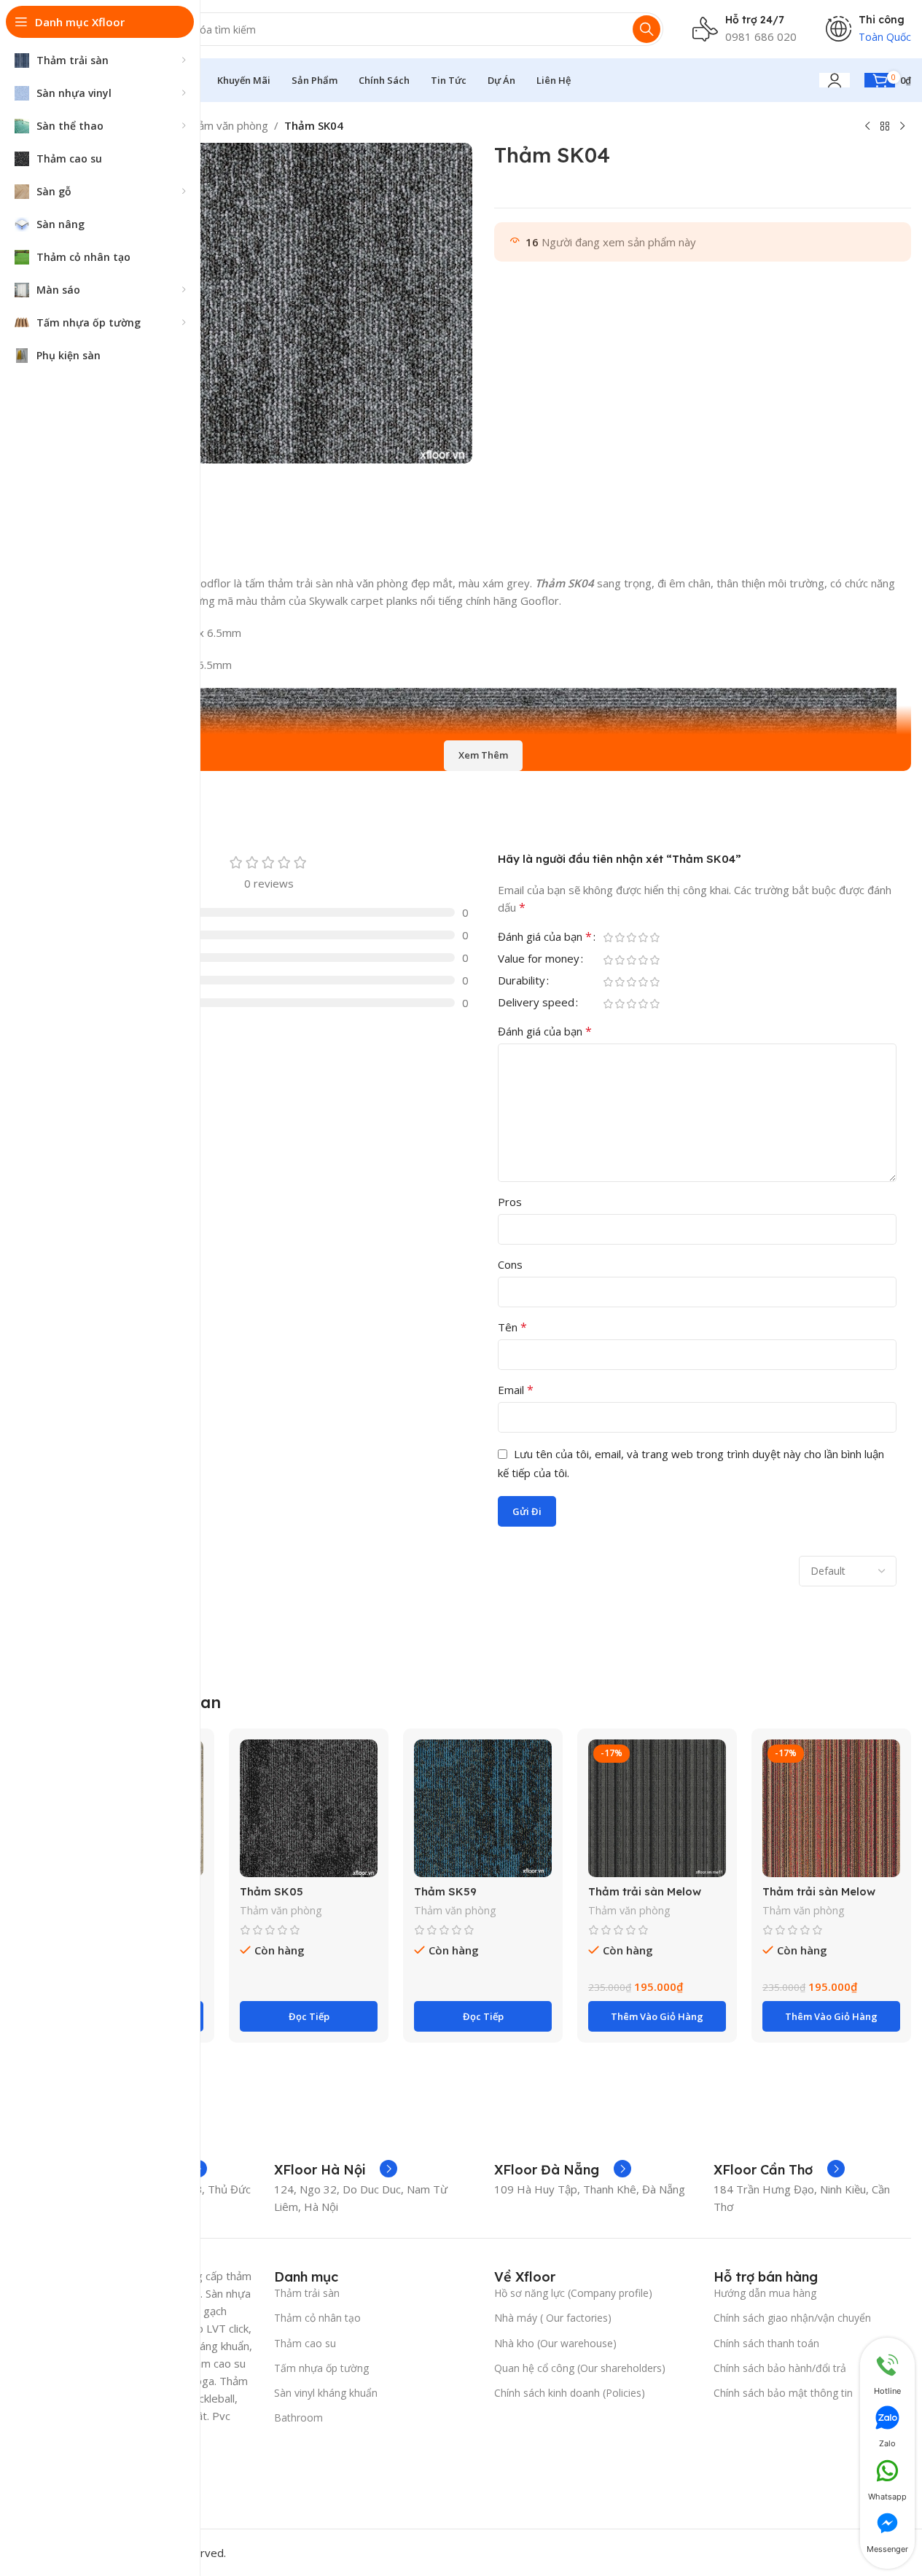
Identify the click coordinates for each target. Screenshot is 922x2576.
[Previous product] (867, 127)
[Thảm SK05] (309, 1808)
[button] (657, 2016)
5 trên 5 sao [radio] (655, 937)
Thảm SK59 (445, 1891)
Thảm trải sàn (307, 2293)
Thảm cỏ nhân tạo (317, 2318)
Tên (512, 1327)
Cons (510, 1264)
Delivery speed (536, 1003)
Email (516, 1390)
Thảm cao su (305, 2343)
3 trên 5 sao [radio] (632, 937)
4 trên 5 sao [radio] (644, 937)
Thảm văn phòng (227, 125)
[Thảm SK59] (483, 1808)
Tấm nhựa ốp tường (321, 2368)
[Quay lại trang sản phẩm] (885, 127)
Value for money (539, 959)
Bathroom (298, 2418)
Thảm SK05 (271, 1891)
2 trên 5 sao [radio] (620, 937)
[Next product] (902, 127)
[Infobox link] (336, 2170)
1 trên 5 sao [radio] (609, 937)
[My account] (835, 80)
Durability (521, 981)
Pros (510, 1202)
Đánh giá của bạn (545, 937)
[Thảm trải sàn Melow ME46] (831, 1808)
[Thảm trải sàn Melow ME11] (657, 1808)
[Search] (646, 29)
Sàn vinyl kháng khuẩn (326, 2393)
